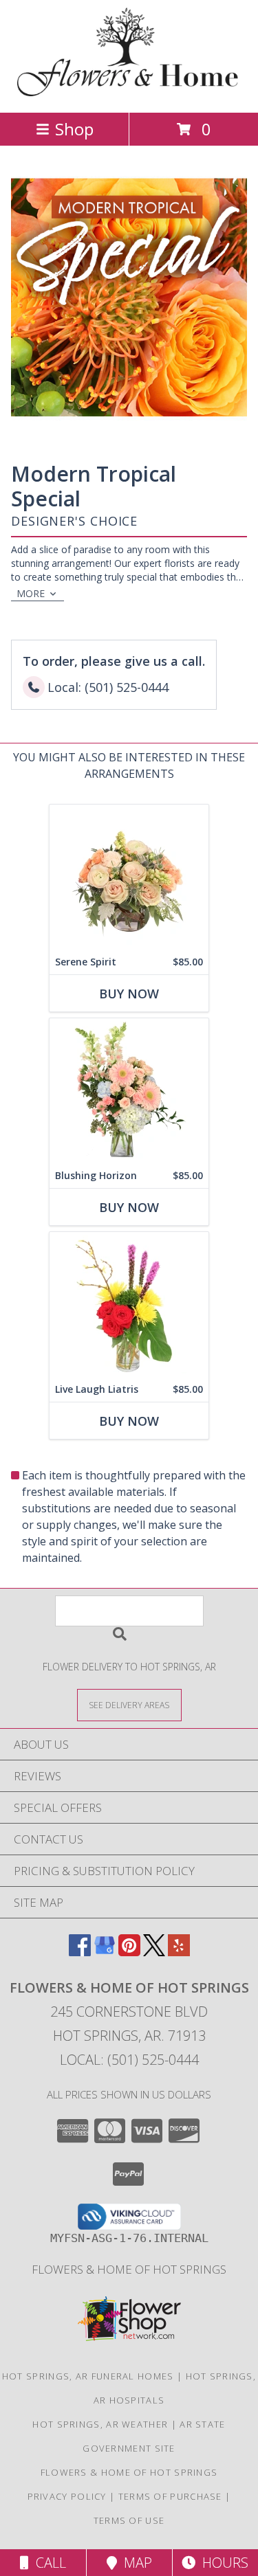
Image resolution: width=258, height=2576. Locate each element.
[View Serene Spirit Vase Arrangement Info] (129, 877)
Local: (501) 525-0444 (129, 2060)
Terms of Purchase (170, 2496)
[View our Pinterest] (129, 1952)
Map (135, 2563)
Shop (74, 129)
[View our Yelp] (179, 1952)
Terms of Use (129, 2520)
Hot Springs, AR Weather (100, 2424)
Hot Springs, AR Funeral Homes (88, 2376)
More (31, 593)
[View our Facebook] (80, 1952)
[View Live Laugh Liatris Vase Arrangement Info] (129, 1304)
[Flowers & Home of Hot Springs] (129, 92)
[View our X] (154, 1952)
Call (47, 2563)
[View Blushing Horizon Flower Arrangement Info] (129, 1091)
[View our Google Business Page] (105, 1952)
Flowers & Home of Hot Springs (129, 2269)
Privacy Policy (67, 2496)
